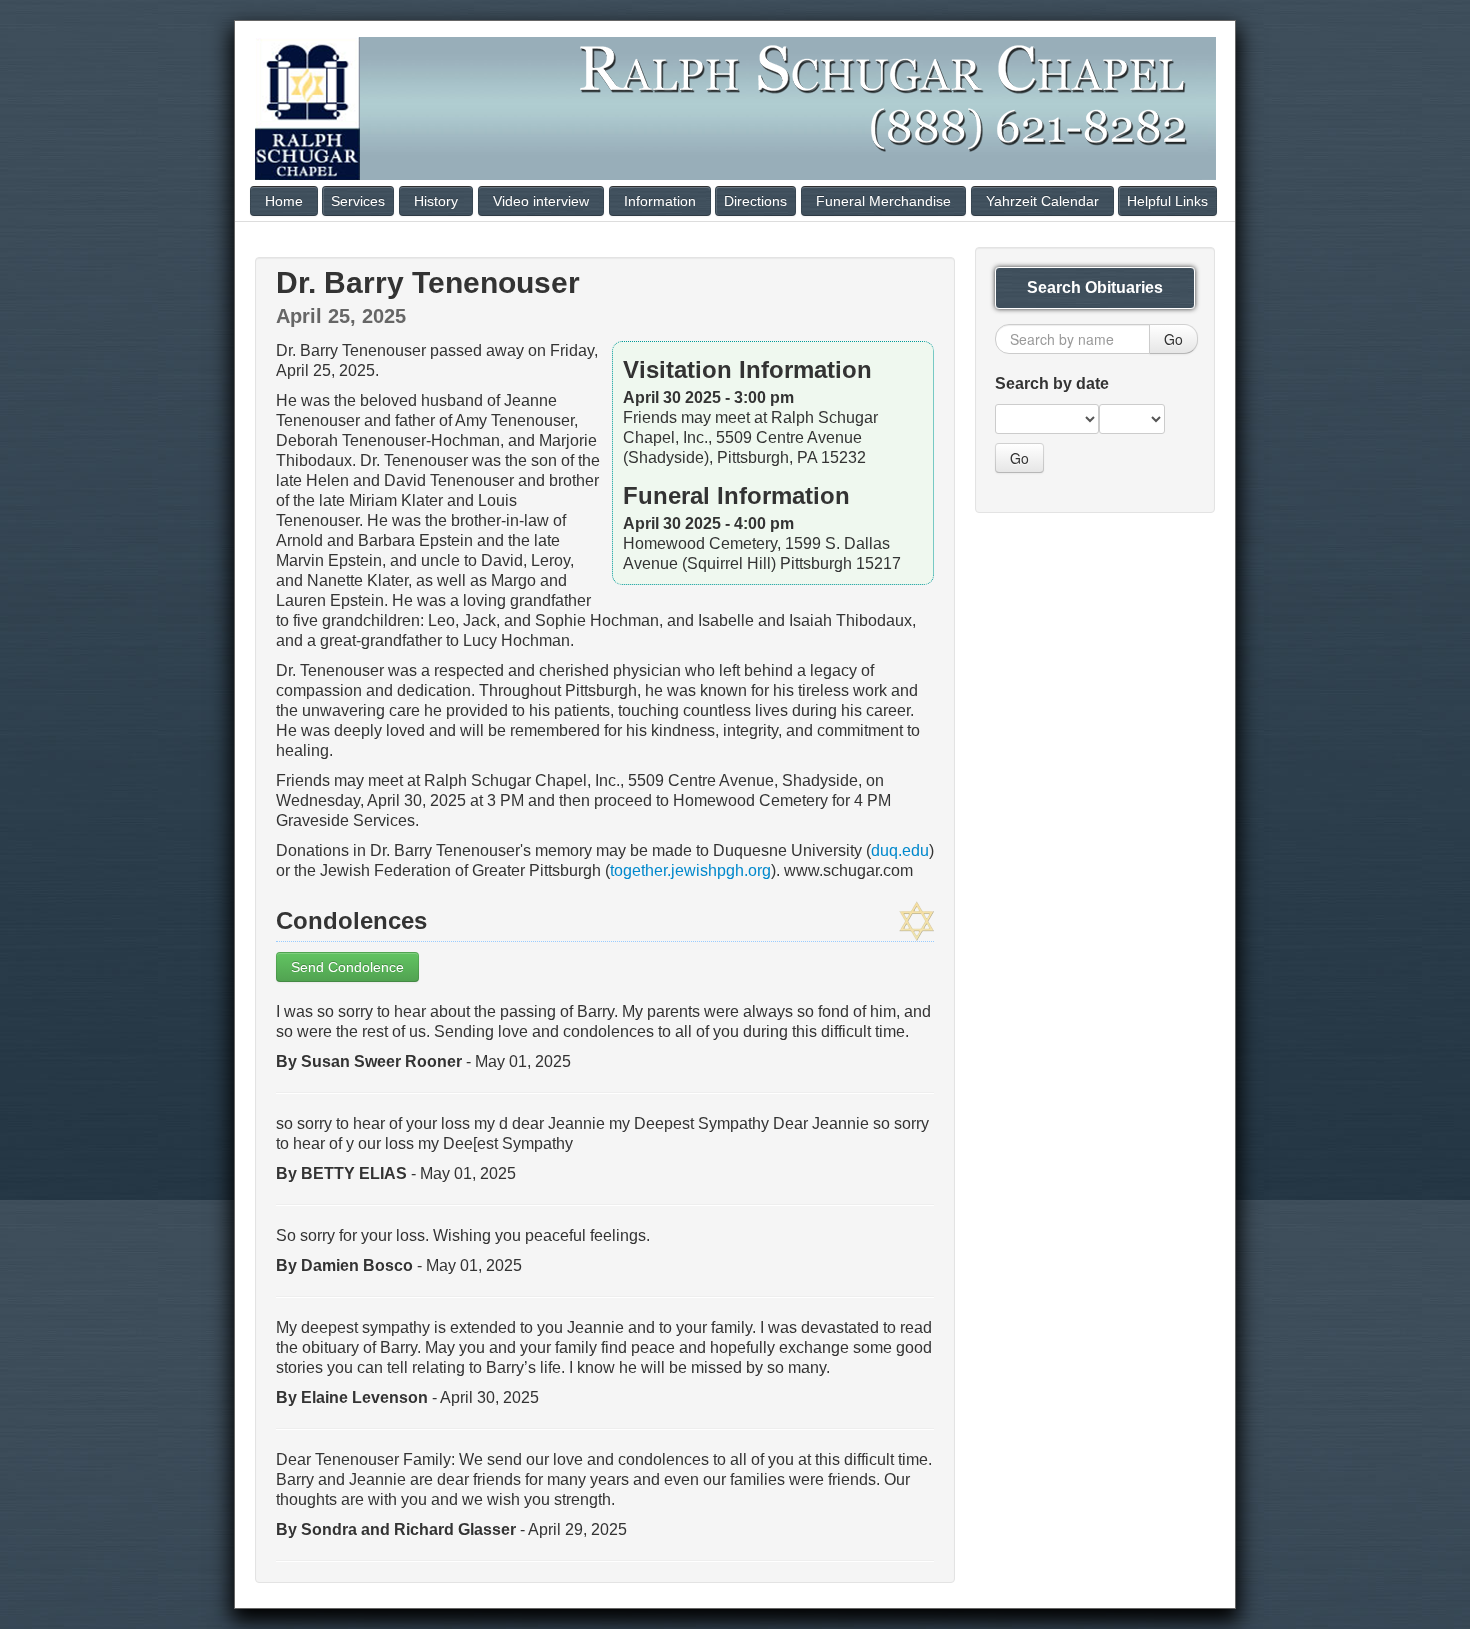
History (436, 201)
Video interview (541, 201)
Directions (755, 201)
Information (660, 201)
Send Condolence (347, 967)
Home (284, 201)
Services (358, 201)
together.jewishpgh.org (690, 870)
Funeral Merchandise (883, 201)
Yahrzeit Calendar (1042, 201)
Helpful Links (1167, 201)
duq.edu (900, 850)
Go (1173, 339)
